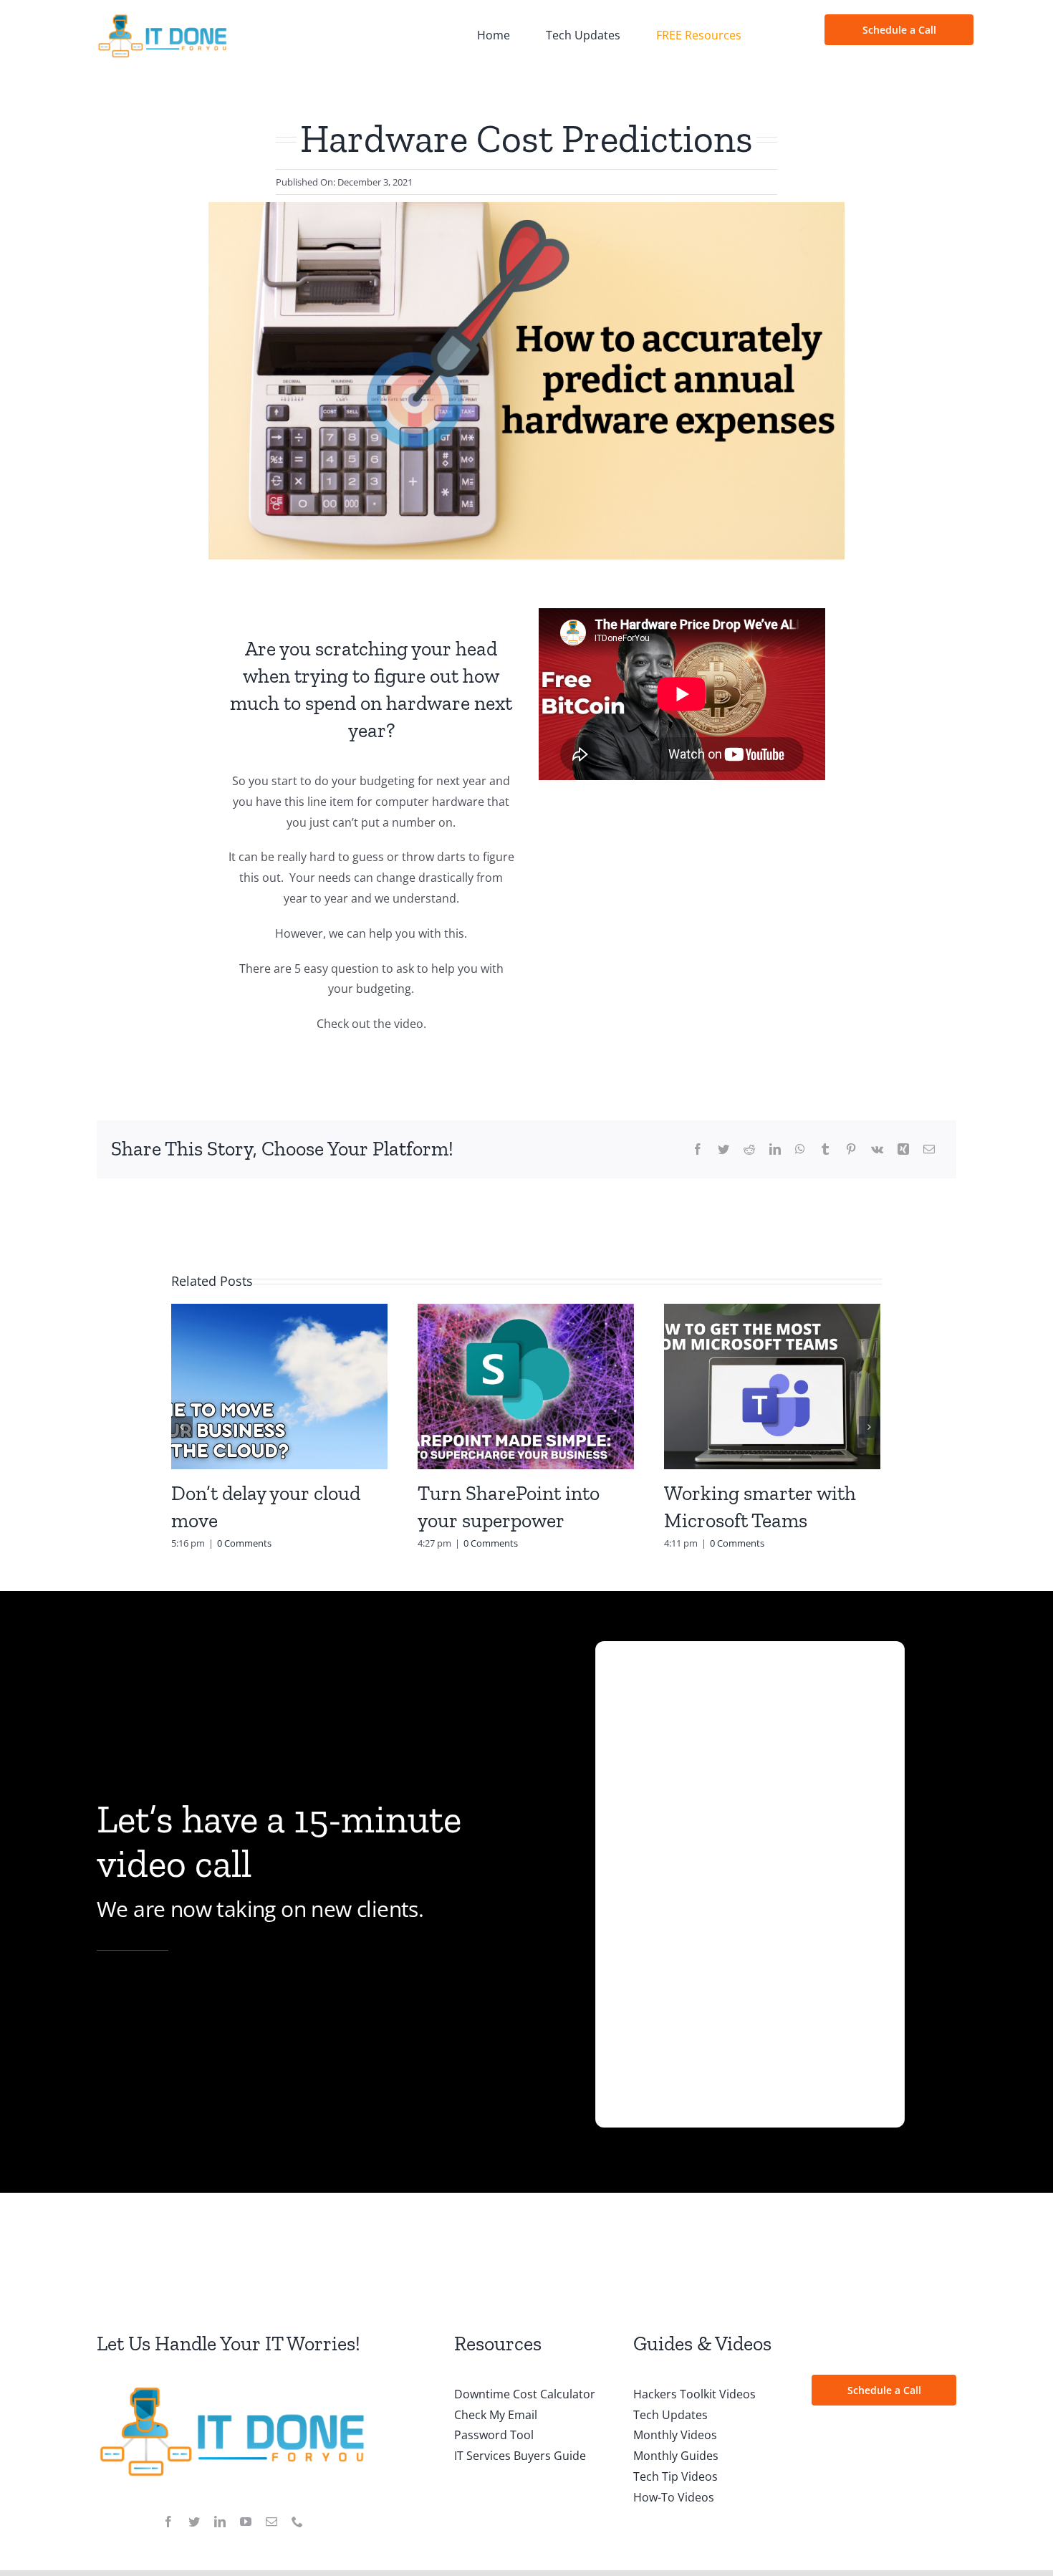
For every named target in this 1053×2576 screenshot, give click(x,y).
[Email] (929, 1149)
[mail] (271, 2522)
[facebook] (168, 2522)
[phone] (297, 2522)
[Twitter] (723, 1149)
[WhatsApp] (800, 1149)
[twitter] (194, 2522)
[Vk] (877, 1149)
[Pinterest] (851, 1149)
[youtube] (246, 2522)
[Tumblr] (825, 1149)
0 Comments (244, 1543)
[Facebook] (698, 1149)
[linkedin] (220, 2522)
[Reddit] (749, 1149)
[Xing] (903, 1149)
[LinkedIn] (775, 1149)
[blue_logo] (163, 19)
